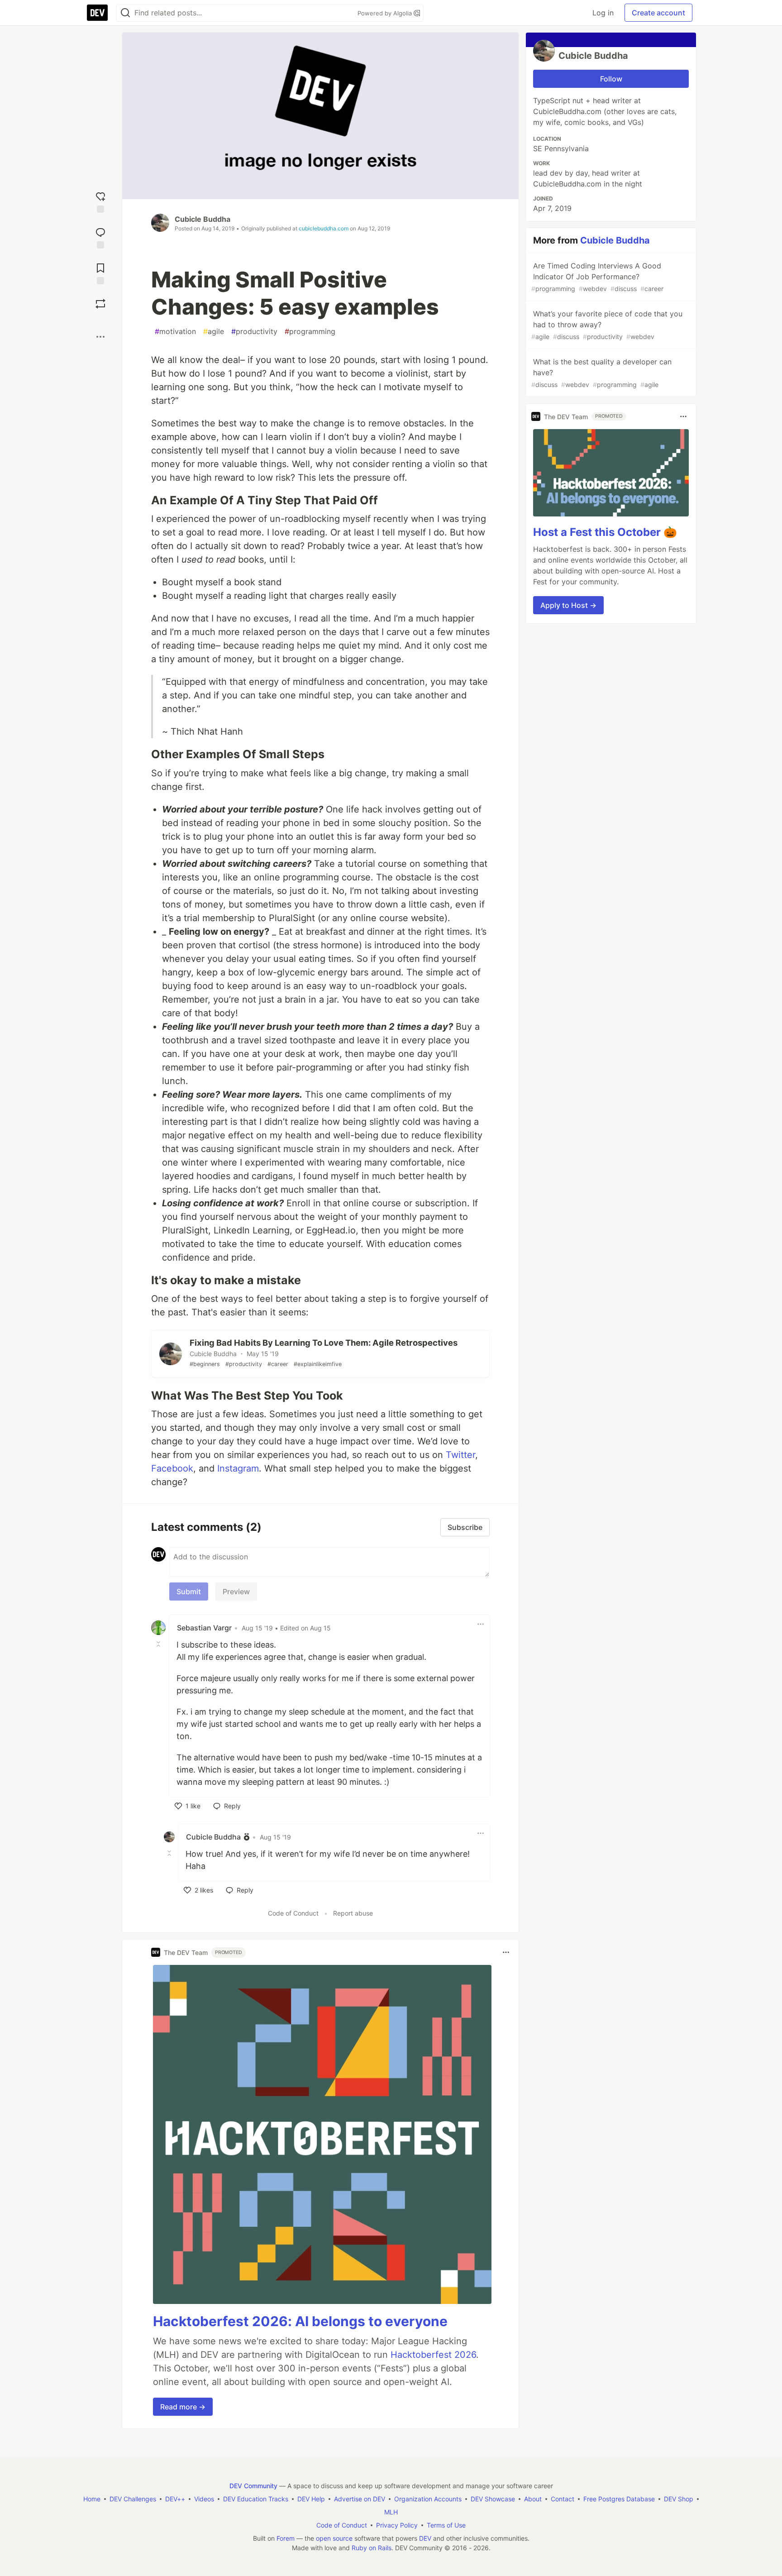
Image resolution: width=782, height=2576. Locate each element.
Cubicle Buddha (203, 219)
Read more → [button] (183, 2407)
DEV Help (311, 2499)
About (533, 2499)
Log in (603, 13)
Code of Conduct (293, 1913)
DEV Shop (679, 2499)
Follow (611, 79)
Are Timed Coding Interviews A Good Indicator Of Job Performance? (597, 277)
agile (214, 331)
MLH (391, 2512)
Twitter (460, 1455)
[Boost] (100, 304)
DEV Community (253, 2486)
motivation (175, 331)
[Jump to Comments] (100, 237)
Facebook (172, 1468)
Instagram (238, 1468)
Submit (189, 1591)
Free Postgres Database (619, 2499)
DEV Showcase (493, 2499)
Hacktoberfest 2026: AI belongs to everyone (300, 2321)
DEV (425, 2538)
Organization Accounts (428, 2499)
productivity (254, 331)
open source (334, 2538)
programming (310, 331)
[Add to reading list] (100, 273)
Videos (204, 2499)
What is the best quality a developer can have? (601, 373)
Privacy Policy (397, 2525)
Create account (658, 13)
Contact (563, 2499)
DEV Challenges (133, 2499)
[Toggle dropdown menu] (481, 1624)
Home (92, 2499)
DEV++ (175, 2499)
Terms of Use (446, 2525)
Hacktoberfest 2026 (433, 2355)
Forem (286, 2538)
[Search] (125, 13)
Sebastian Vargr (204, 1628)
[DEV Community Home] (97, 13)
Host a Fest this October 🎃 (605, 532)
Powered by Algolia (386, 13)
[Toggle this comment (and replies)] (159, 1644)
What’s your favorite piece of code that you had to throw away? (607, 325)
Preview (236, 1591)
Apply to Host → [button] (568, 605)
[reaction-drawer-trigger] (100, 201)
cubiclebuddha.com (324, 228)
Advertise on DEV (360, 2499)
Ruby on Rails (372, 2548)
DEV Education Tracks (256, 2499)
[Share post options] (100, 337)
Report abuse (353, 1913)
